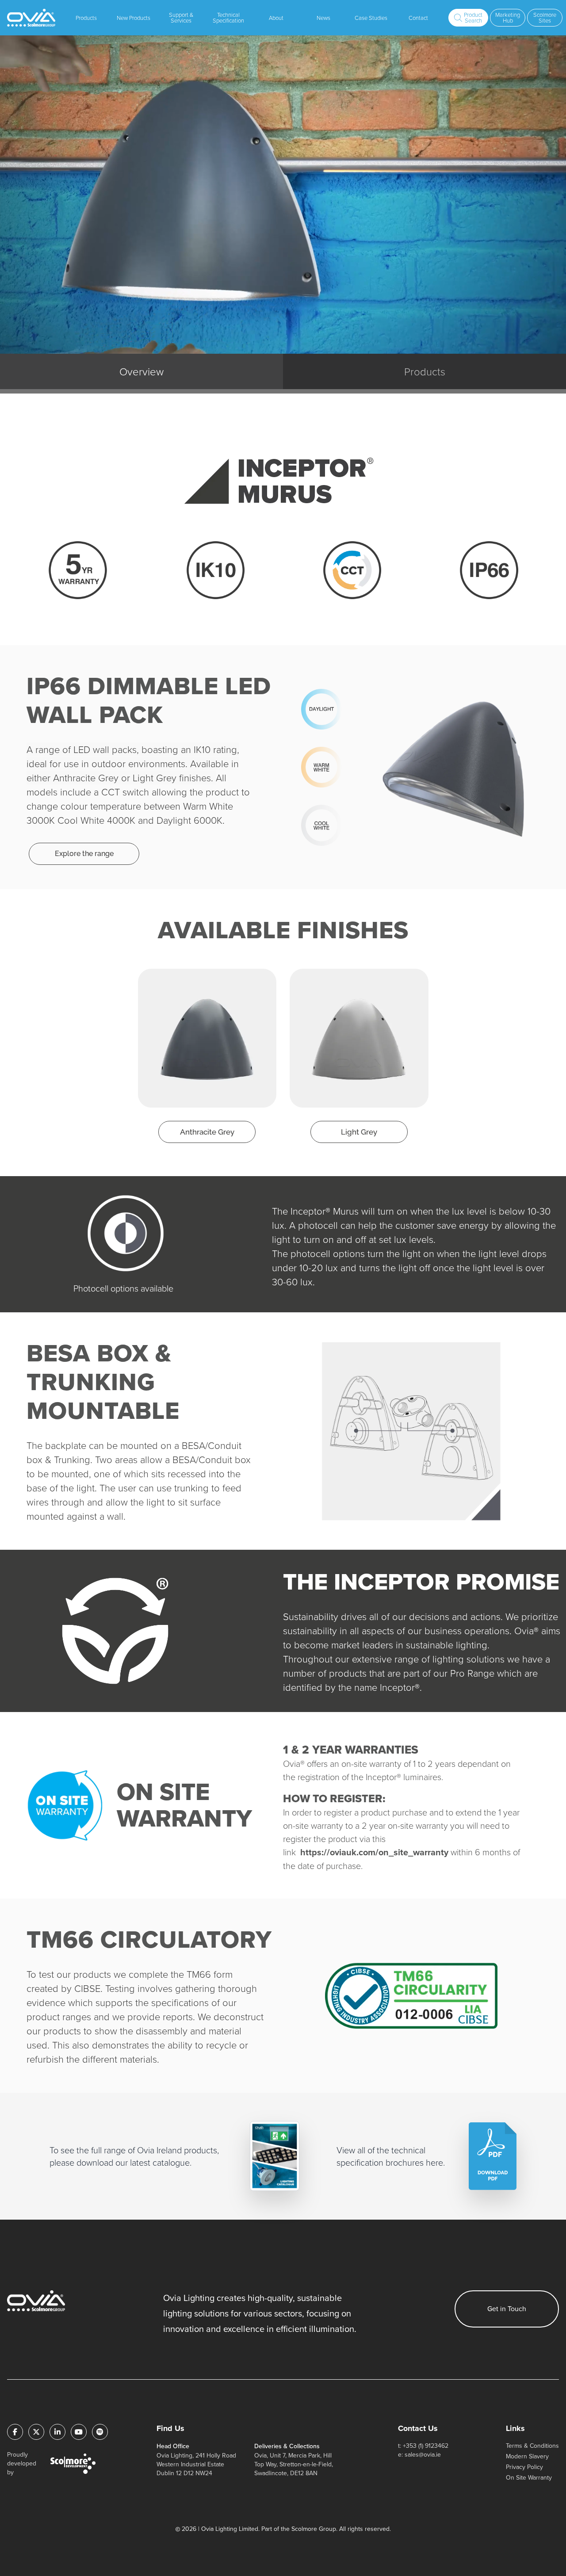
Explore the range (84, 854)
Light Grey (359, 1132)
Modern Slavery (527, 2456)
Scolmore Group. (314, 2529)
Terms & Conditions (532, 2446)
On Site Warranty (529, 2478)
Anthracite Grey (207, 1132)
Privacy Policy (524, 2467)
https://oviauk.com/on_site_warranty (374, 1852)
